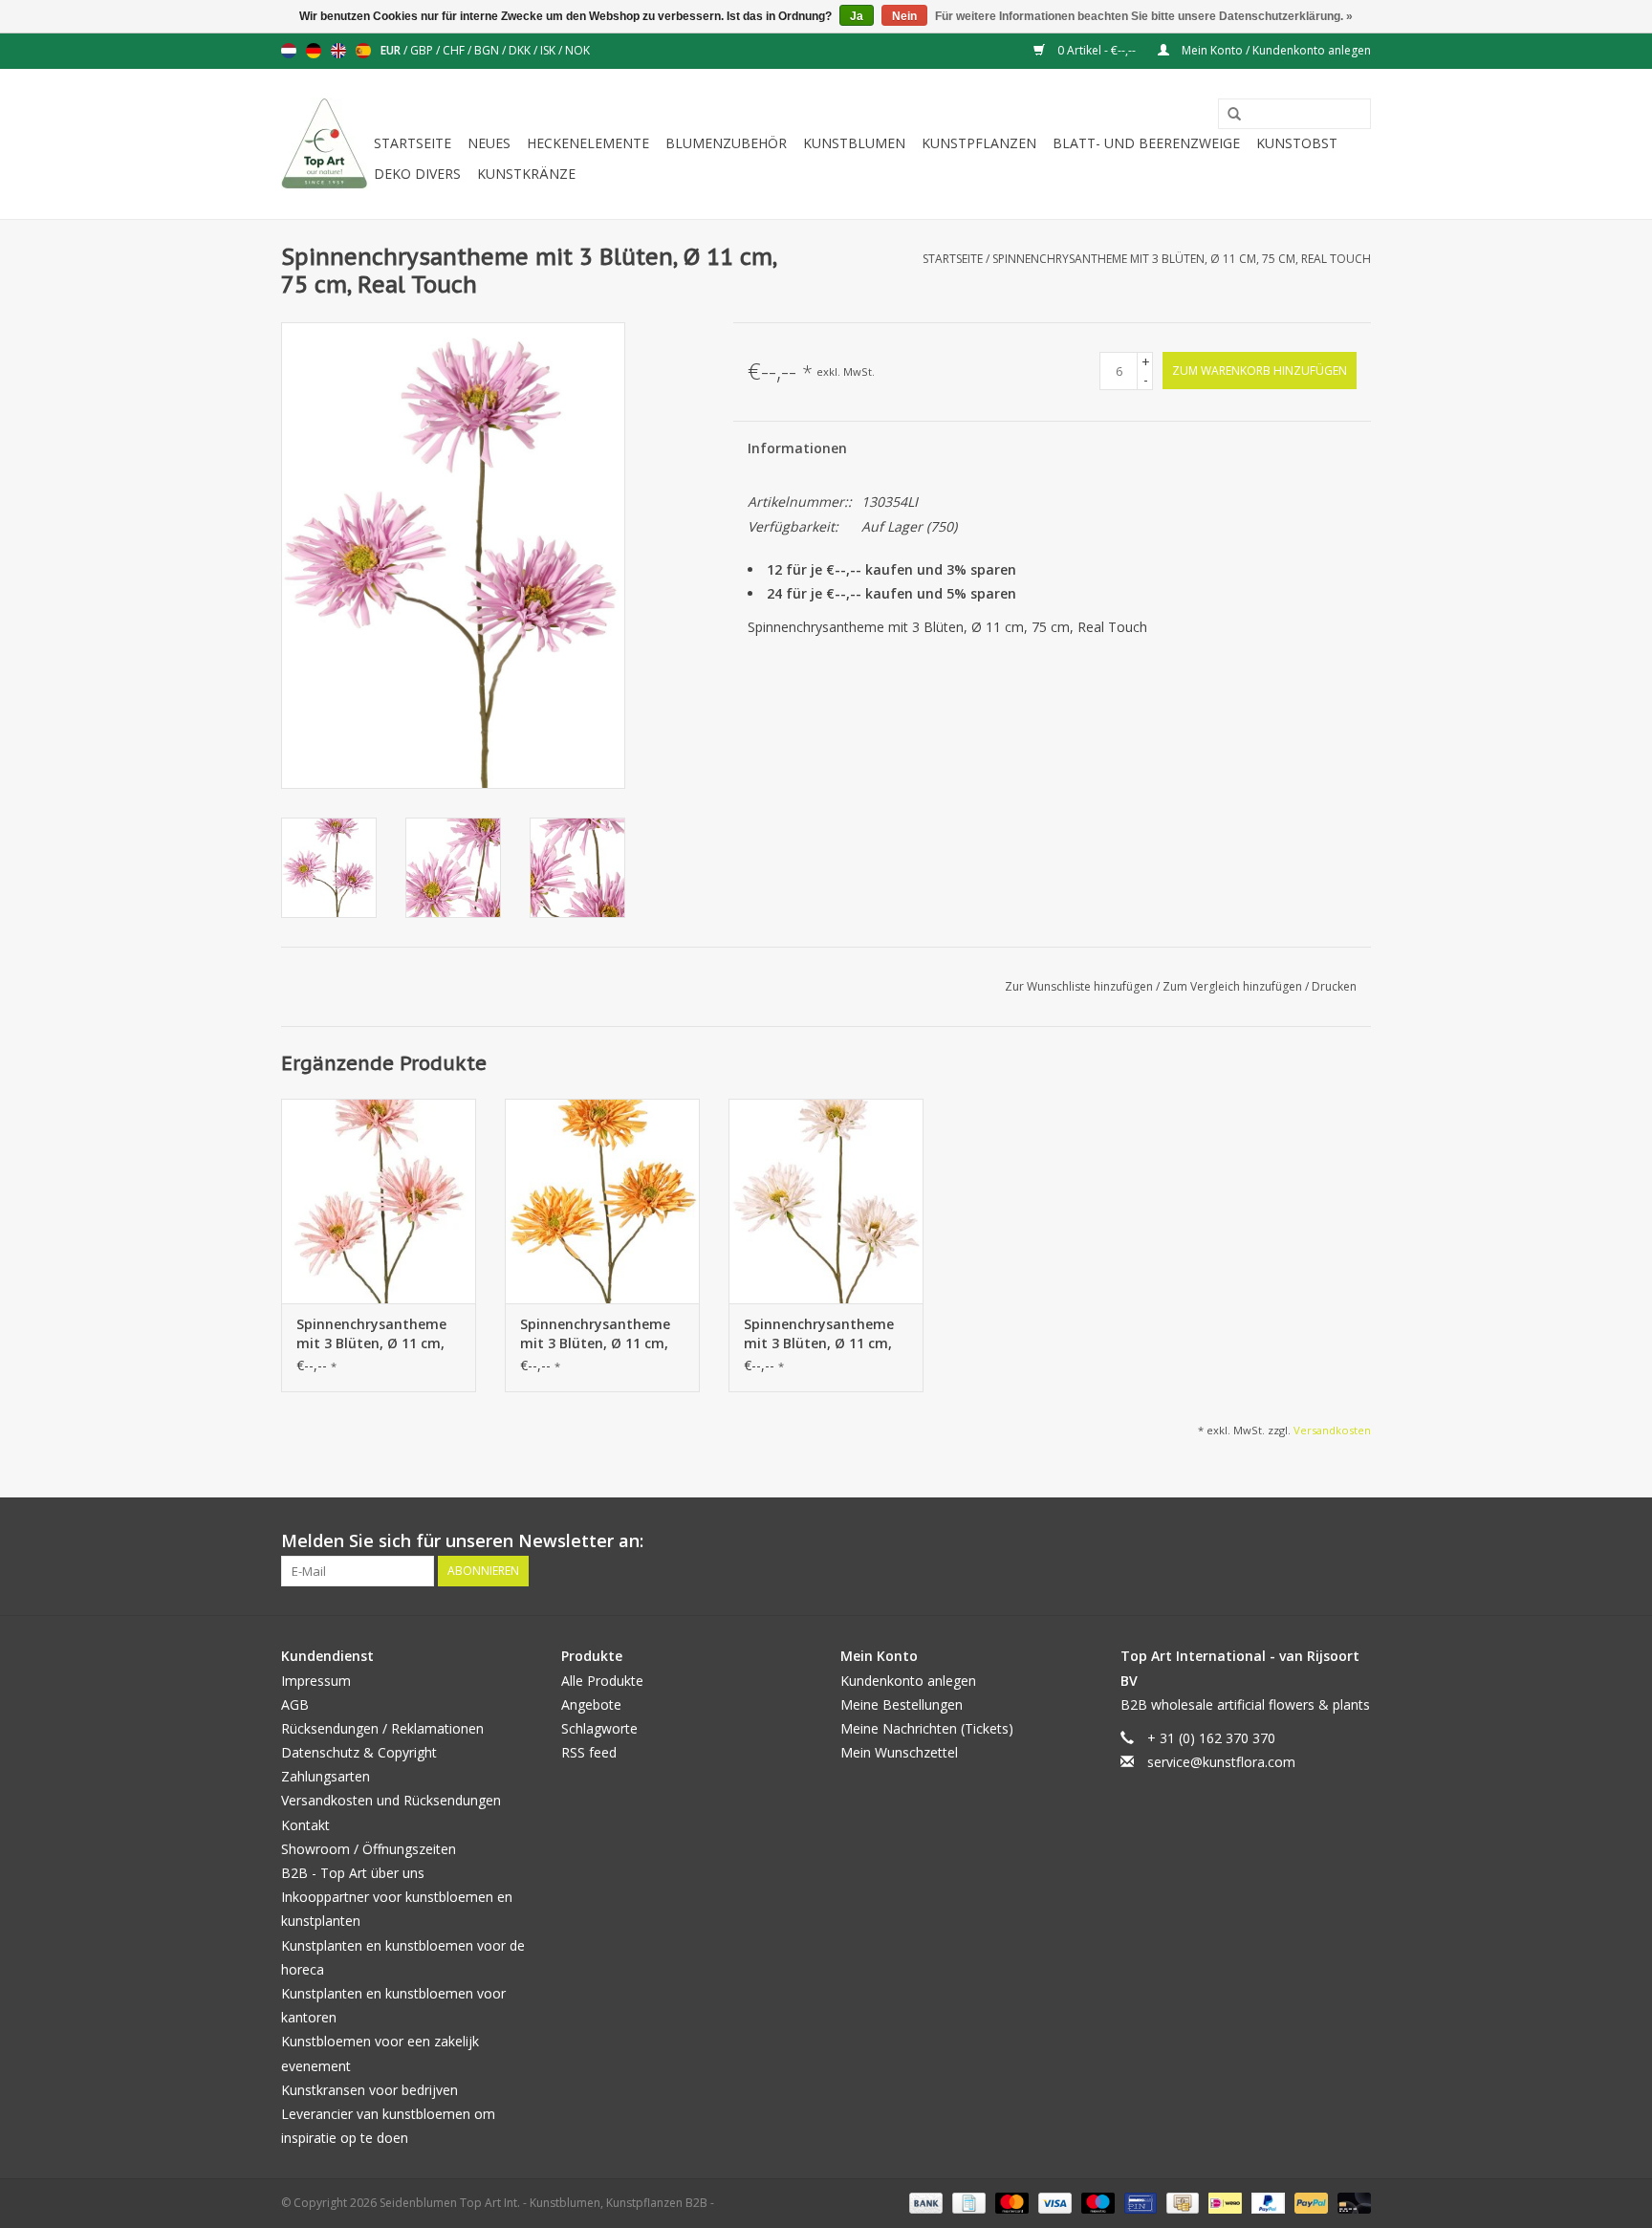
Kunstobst (1297, 143)
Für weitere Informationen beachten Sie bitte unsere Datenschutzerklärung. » (1144, 16)
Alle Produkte (602, 1681)
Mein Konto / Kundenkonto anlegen (1275, 50)
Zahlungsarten (326, 1776)
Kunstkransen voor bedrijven (370, 2090)
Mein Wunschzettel (899, 1752)
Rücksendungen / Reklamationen (382, 1728)
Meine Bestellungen (902, 1704)
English (338, 51)
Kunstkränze (526, 174)
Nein (904, 16)
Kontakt (305, 1825)
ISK (549, 50)
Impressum (316, 1681)
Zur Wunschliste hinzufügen (1080, 986)
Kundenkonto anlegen (908, 1681)
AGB (295, 1704)
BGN (488, 50)
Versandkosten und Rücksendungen (391, 1800)
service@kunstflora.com (1221, 1762)
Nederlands (289, 51)
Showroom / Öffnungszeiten (369, 1849)
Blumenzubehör (726, 143)
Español (363, 51)
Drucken (1334, 986)
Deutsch (314, 51)
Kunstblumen (854, 143)
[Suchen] (1228, 115)
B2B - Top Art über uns (353, 1873)
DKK (521, 50)
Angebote (591, 1704)
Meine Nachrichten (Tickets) (927, 1728)
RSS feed (589, 1752)
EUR (392, 50)
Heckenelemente (588, 143)
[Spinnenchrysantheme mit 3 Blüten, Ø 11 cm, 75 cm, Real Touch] (379, 1201)
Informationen (797, 448)
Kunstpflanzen (979, 143)
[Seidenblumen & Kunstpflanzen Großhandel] (325, 144)
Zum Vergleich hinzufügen (1234, 986)
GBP (423, 50)
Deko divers (417, 174)
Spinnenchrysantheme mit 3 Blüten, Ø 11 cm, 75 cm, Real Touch (1182, 259)
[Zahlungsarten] (924, 2202)
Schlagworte (599, 1728)
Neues (489, 143)
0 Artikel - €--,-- (1097, 50)
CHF (455, 50)
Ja (857, 16)
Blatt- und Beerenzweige (1146, 143)
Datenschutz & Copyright (359, 1752)
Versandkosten (1332, 1430)
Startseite (413, 143)
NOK (577, 50)
